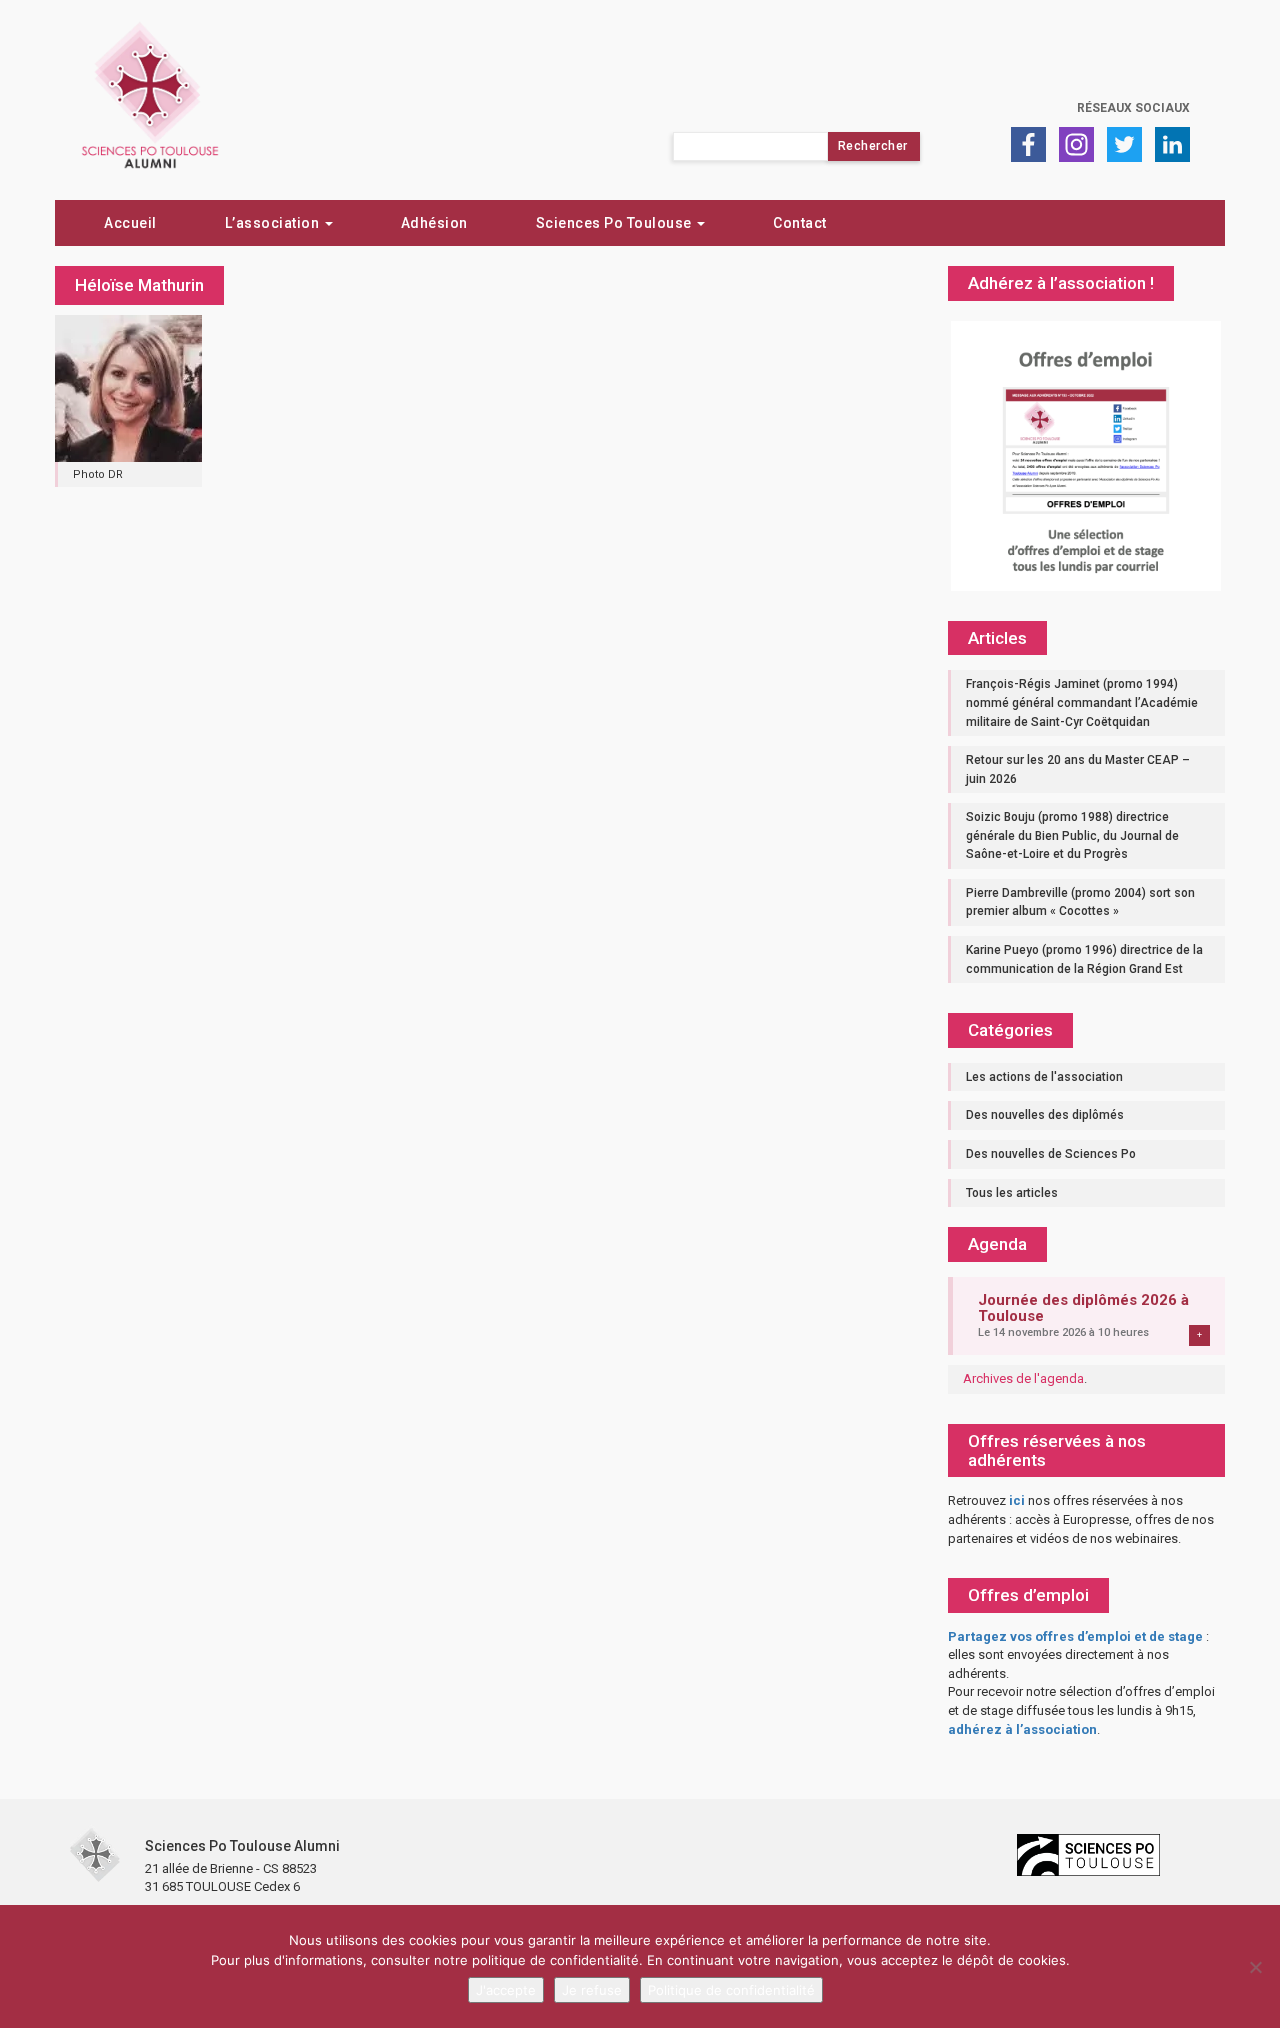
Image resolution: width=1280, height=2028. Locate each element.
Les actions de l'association (1044, 1077)
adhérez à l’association (1022, 1729)
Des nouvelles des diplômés (1045, 1115)
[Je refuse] (1255, 1967)
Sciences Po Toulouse (616, 223)
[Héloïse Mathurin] (128, 387)
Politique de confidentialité (731, 1990)
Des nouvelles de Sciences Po (1051, 1154)
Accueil (130, 223)
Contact (800, 223)
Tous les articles (1012, 1193)
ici (1017, 1500)
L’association (274, 223)
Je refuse (592, 1990)
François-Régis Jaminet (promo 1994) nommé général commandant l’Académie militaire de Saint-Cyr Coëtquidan (1082, 702)
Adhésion (434, 223)
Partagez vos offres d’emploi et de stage (1075, 1636)
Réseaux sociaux (1133, 108)
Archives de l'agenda (1023, 1378)
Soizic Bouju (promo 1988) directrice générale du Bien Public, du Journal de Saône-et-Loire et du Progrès (1072, 835)
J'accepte (506, 1990)
